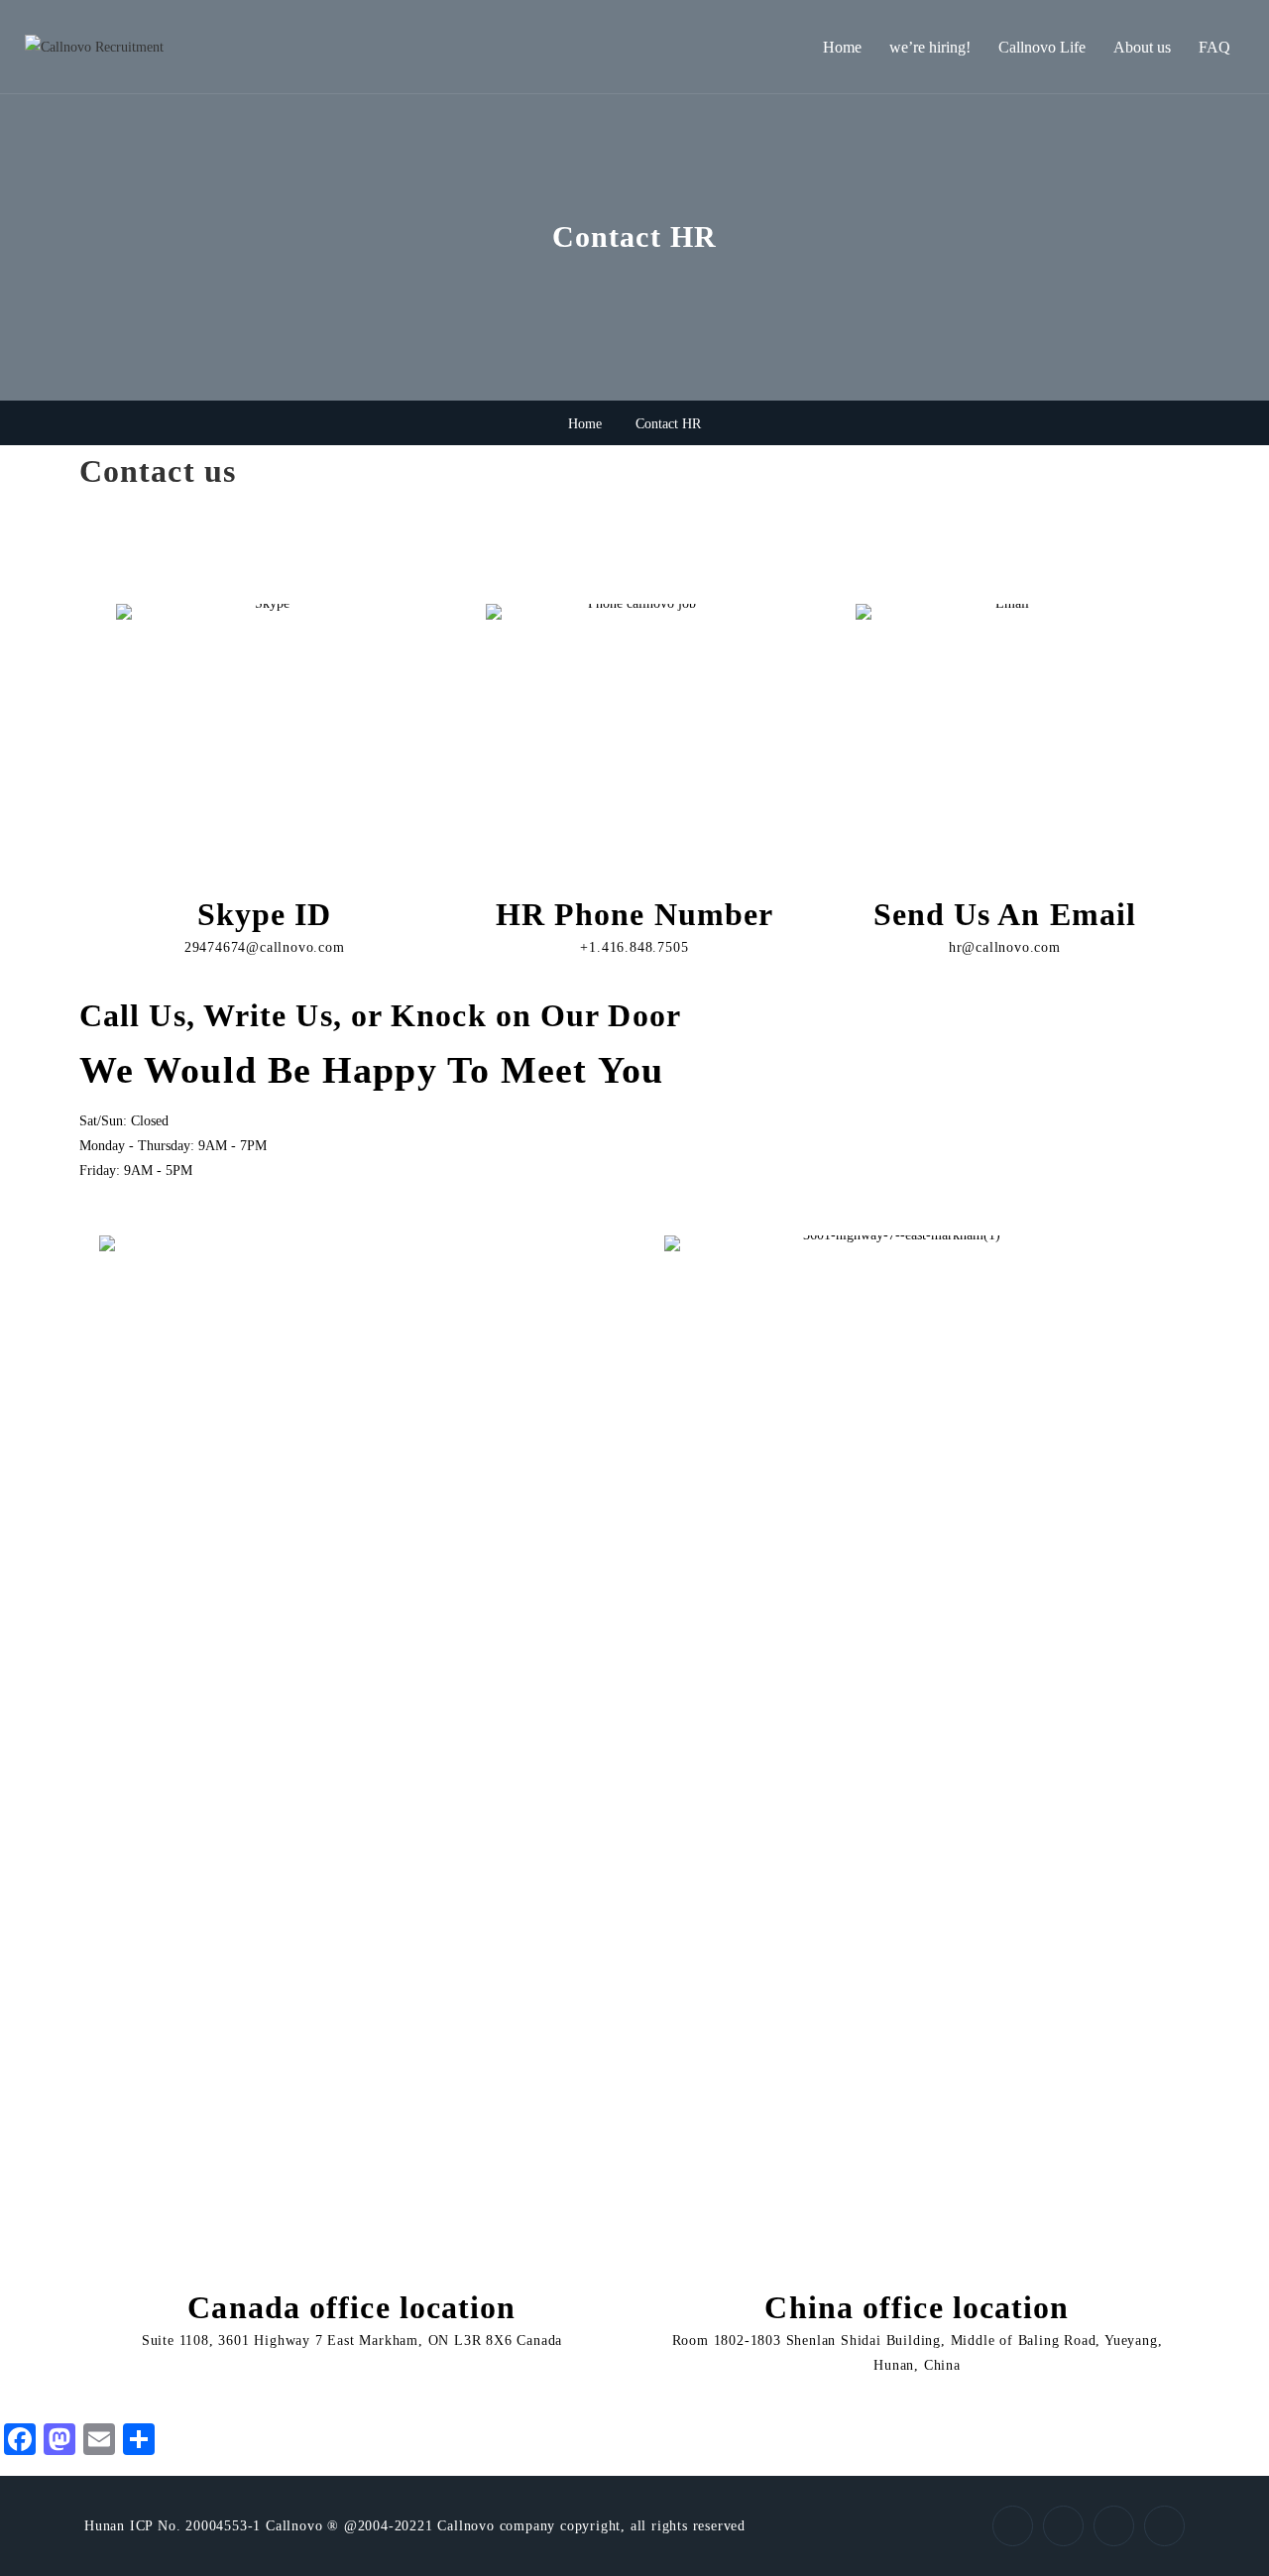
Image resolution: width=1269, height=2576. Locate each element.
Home (842, 47)
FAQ (1214, 47)
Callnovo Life (1042, 47)
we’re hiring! (930, 47)
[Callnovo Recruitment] (94, 47)
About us (1142, 47)
